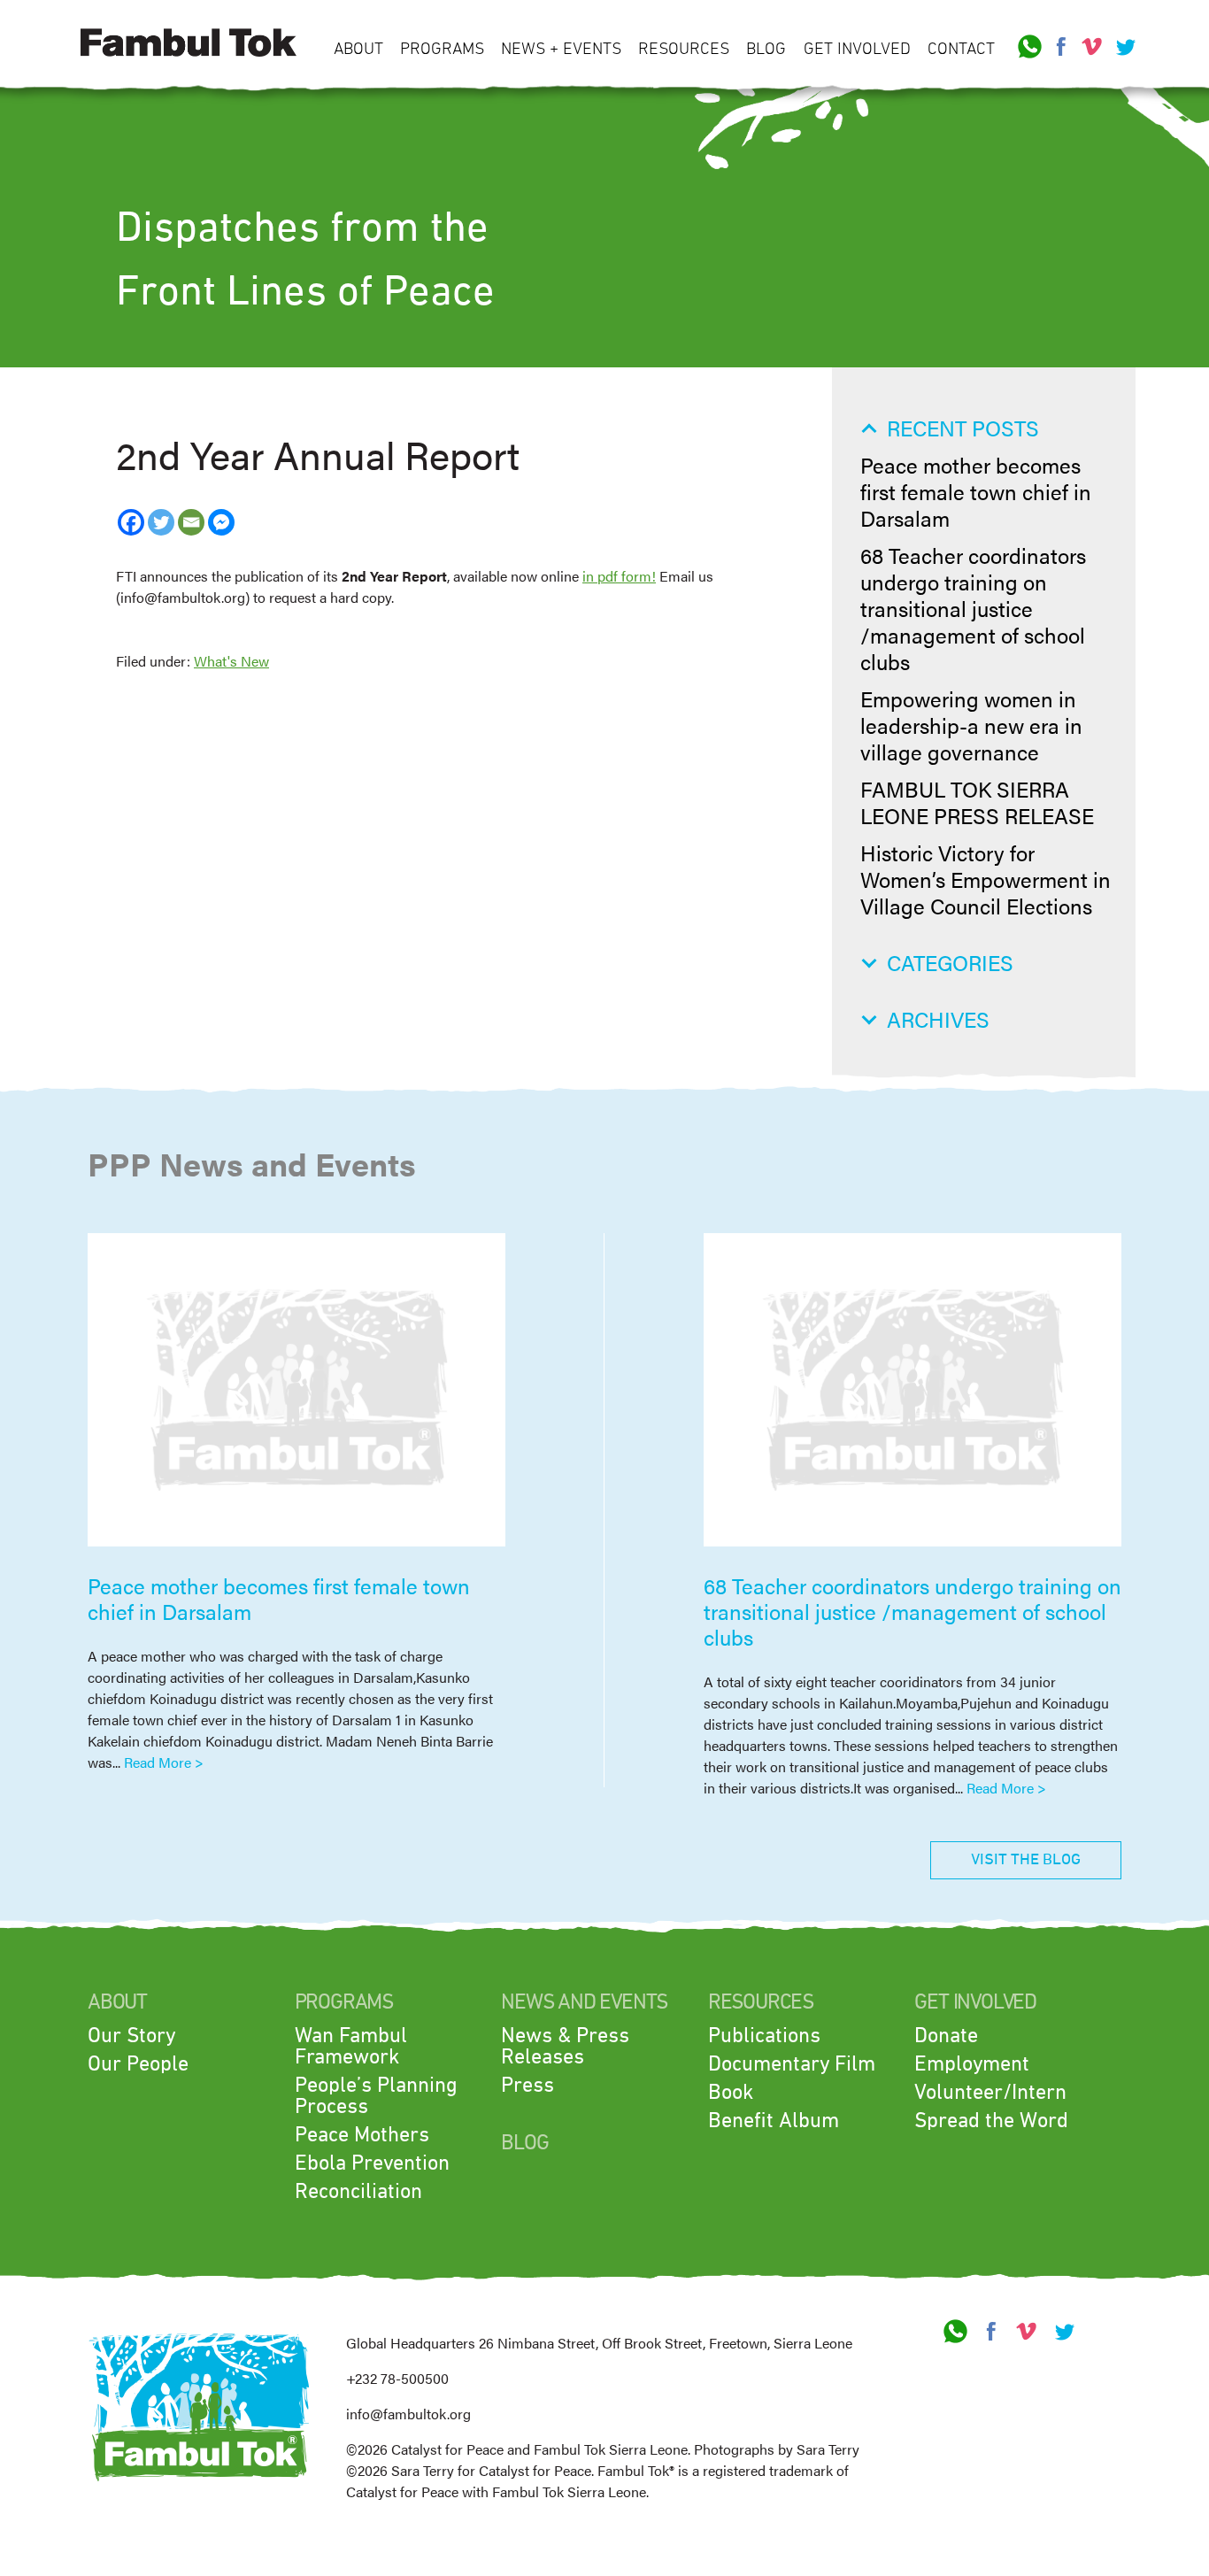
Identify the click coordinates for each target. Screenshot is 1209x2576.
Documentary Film (792, 2064)
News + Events (561, 49)
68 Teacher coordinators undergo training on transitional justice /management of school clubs (973, 608)
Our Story (131, 2036)
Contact (961, 49)
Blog (766, 49)
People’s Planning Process (376, 2096)
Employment (972, 2064)
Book (731, 2093)
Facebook (1061, 47)
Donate (946, 2036)
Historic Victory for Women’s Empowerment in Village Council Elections (986, 879)
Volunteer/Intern (990, 2093)
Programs (442, 49)
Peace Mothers (362, 2135)
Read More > (164, 1762)
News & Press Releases (565, 2047)
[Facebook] (131, 522)
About (358, 49)
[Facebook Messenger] (221, 522)
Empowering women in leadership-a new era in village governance (971, 725)
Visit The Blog (1026, 1860)
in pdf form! (619, 576)
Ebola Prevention (372, 2163)
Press (527, 2086)
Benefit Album (774, 2121)
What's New (231, 661)
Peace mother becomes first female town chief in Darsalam (976, 491)
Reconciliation (358, 2192)
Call (1030, 47)
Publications (764, 2036)
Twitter (1123, 47)
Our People (138, 2064)
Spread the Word (991, 2121)
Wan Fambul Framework (351, 2047)
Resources (684, 49)
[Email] (191, 522)
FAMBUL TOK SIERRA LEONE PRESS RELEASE (977, 802)
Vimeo (1092, 47)
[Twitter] (161, 522)
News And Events (584, 2002)
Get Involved (857, 49)
